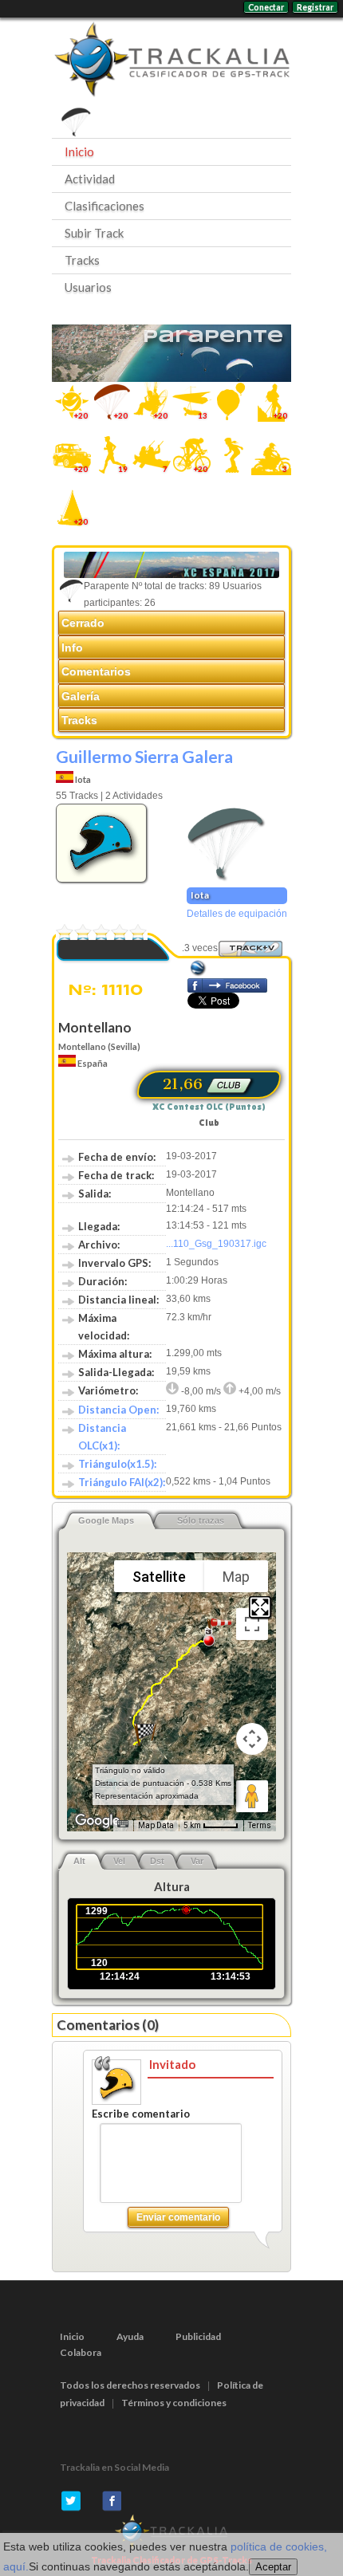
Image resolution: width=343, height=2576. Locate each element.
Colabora (81, 2352)
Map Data (156, 1825)
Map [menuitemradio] (236, 1577)
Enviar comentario (178, 2217)
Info (72, 647)
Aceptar (273, 2567)
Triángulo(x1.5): (117, 1464)
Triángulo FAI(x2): (122, 1482)
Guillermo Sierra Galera (144, 756)
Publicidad (198, 2336)
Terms (260, 1825)
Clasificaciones (104, 206)
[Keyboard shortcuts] (123, 1824)
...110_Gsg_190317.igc (216, 1244)
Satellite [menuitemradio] (159, 1577)
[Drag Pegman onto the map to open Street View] (252, 1796)
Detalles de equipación (237, 914)
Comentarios (96, 671)
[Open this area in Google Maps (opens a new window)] (97, 1821)
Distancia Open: (118, 1410)
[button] (145, 1734)
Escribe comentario (141, 2114)
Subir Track (94, 233)
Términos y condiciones (174, 2403)
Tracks (82, 260)
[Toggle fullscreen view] (252, 1624)
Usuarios (88, 287)
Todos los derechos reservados (130, 2385)
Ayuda (130, 2336)
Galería (81, 696)
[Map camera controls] (252, 1739)
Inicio (79, 151)
